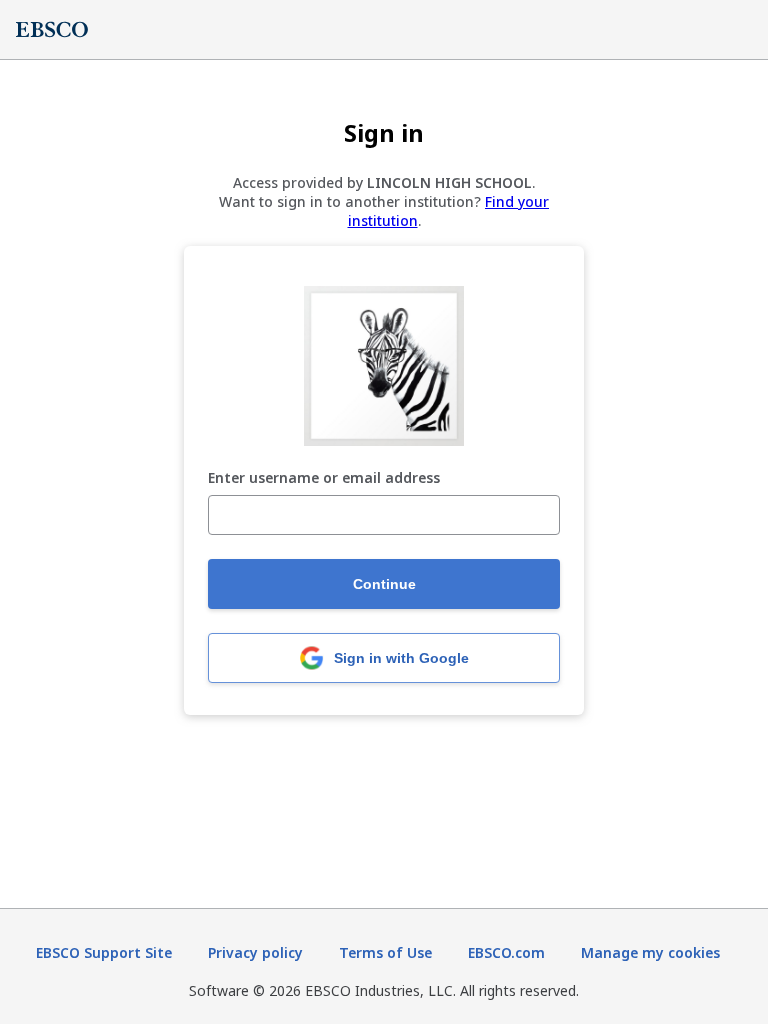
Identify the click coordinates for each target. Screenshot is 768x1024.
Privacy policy (255, 952)
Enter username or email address (324, 478)
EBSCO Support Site (104, 952)
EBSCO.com (506, 952)
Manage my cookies (650, 952)
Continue (384, 584)
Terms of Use (385, 952)
